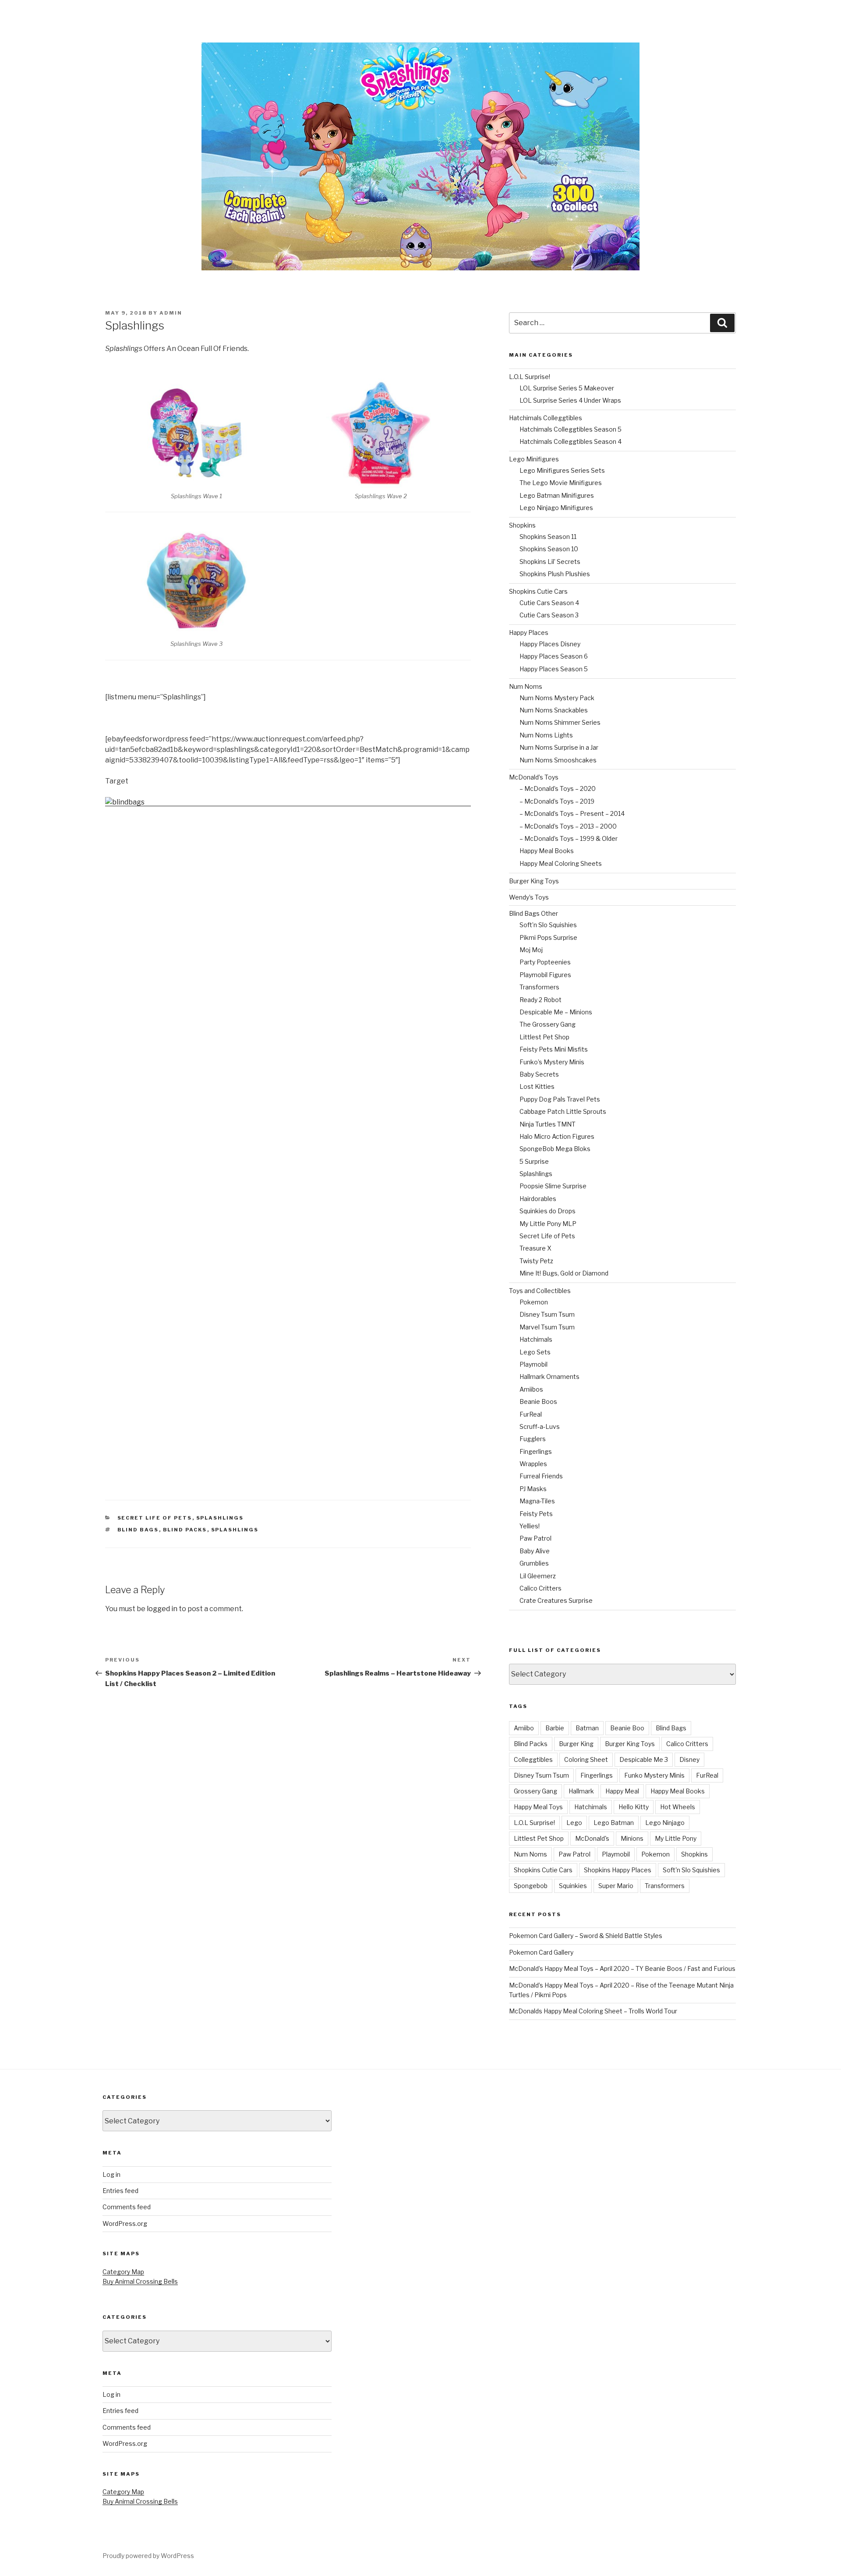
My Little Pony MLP (548, 1224)
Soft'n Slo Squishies (691, 1870)
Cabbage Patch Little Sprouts (563, 1111)
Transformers (539, 987)
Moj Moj (531, 950)
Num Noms (526, 686)
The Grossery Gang (548, 1024)
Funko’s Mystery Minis (552, 1062)
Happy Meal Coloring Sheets (561, 863)
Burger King (576, 1744)
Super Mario (616, 1886)
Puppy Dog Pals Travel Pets (560, 1099)
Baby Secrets (539, 1074)
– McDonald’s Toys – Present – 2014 (572, 813)
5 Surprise (534, 1161)
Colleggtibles (533, 1759)
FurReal (531, 1414)
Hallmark (581, 1791)
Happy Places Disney (550, 644)
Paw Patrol (535, 1538)
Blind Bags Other (534, 913)
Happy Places (529, 632)
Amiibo (524, 1728)
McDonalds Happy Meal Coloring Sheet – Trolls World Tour (593, 2011)
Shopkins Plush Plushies (555, 574)
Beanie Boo (627, 1728)
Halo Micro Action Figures (557, 1136)
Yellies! (530, 1526)
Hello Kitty (634, 1807)
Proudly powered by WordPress (148, 2556)
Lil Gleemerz (538, 1576)
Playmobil (534, 1364)
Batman (587, 1728)
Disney (689, 1759)
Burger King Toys (534, 881)
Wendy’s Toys (529, 897)
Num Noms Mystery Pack (557, 698)
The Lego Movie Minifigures (561, 483)
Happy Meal (622, 1791)
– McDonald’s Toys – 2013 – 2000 (568, 826)
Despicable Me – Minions (556, 1012)
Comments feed (127, 2207)
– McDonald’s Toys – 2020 (558, 788)
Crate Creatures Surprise (556, 1600)
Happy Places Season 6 (554, 656)
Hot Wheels (678, 1807)
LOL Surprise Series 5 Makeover (567, 388)
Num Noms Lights (546, 735)
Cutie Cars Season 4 (549, 603)
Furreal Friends (541, 1476)
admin (171, 313)
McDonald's (592, 1838)
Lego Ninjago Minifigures (556, 508)
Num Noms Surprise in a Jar (559, 747)
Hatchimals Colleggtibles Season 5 (571, 429)
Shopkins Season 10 (549, 549)
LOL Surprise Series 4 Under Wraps (570, 400)
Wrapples (533, 1464)
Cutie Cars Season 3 (549, 615)
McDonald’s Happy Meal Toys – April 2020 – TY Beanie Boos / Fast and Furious (622, 1968)
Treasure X (535, 1248)
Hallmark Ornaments (549, 1377)
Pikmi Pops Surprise (548, 937)
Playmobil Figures (545, 975)
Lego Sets (535, 1352)
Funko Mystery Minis (654, 1775)
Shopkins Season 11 (548, 537)
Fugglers (533, 1439)
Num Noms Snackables (554, 710)
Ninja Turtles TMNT (548, 1124)
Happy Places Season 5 (554, 669)
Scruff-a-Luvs (540, 1426)
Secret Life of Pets (155, 1518)
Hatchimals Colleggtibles (546, 418)
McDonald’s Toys (534, 777)
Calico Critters (541, 1588)
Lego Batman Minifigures (557, 495)
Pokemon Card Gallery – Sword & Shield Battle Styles (586, 1936)
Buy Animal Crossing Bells (140, 2281)
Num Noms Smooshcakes (558, 760)
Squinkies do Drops (548, 1211)
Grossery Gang (535, 1791)
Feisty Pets (536, 1514)
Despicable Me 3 (644, 1759)
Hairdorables (538, 1199)
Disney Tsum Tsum (547, 1314)
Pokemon (534, 1302)
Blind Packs (185, 1530)
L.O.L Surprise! (530, 377)
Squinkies (573, 1886)
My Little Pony (676, 1838)
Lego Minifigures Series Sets (562, 470)
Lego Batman (614, 1823)
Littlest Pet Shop (544, 1037)
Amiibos (531, 1389)
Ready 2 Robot (541, 1000)
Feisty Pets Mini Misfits (554, 1049)
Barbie (555, 1728)
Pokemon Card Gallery (541, 1952)
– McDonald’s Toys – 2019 (557, 801)
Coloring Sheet (586, 1759)
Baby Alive (535, 1551)
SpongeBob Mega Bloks (555, 1149)
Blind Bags (138, 1530)
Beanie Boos (538, 1401)
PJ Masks (533, 1489)
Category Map (123, 2272)
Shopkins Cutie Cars (538, 591)
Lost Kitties (537, 1086)
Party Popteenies (545, 962)
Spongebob (531, 1886)
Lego (574, 1823)
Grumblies (534, 1563)
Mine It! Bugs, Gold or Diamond (564, 1273)
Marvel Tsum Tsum (547, 1327)
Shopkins (522, 525)
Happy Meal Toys (538, 1807)
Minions (632, 1838)
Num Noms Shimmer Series (560, 722)
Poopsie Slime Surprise (553, 1186)
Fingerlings (536, 1451)
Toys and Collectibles (540, 1291)
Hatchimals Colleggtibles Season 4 (571, 441)
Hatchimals (536, 1339)
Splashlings (220, 1518)
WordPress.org (125, 2223)
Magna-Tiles (537, 1501)
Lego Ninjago (665, 1823)
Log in (111, 2174)
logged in (162, 1609)
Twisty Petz (536, 1261)
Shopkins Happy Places (618, 1870)
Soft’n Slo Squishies (548, 925)
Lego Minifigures (534, 459)
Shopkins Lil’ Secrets (550, 562)
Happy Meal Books (547, 851)
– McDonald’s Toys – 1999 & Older (569, 838)
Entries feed (120, 2191)
